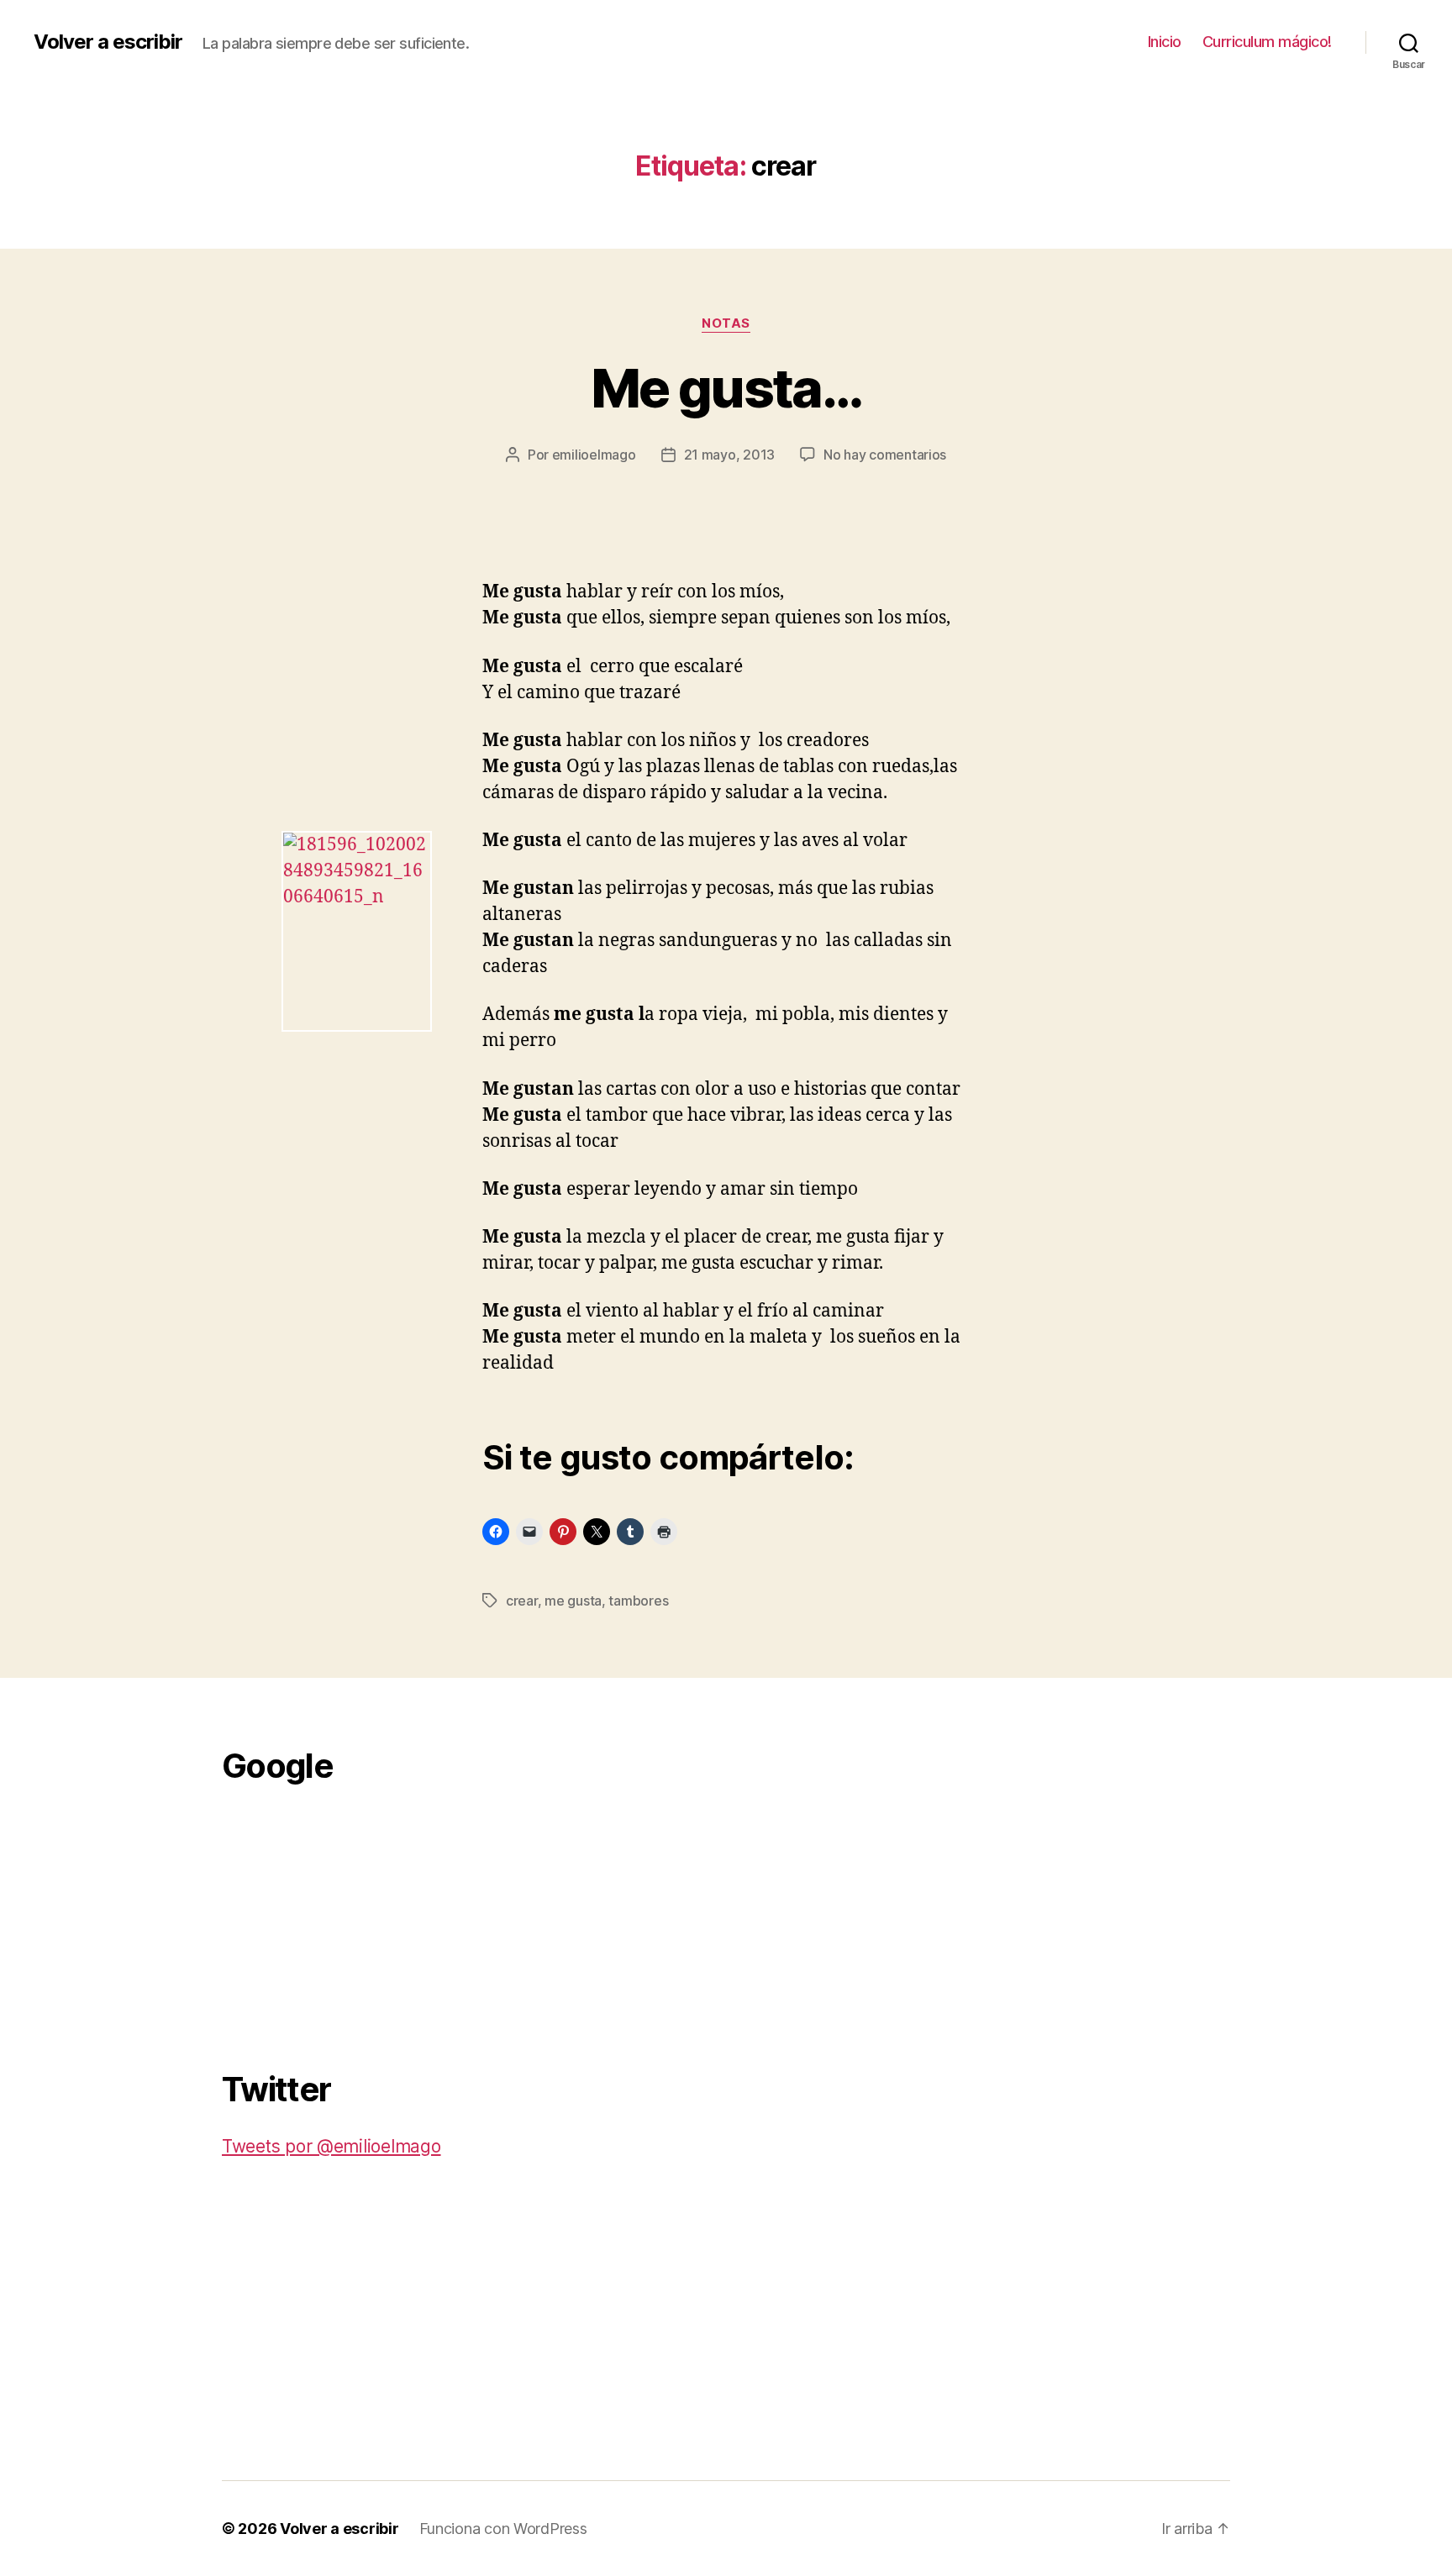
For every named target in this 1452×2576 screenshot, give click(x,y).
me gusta (573, 1601)
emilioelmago (594, 455)
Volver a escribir (108, 42)
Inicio (1165, 42)
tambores (638, 1601)
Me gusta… (726, 388)
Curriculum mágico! (1267, 42)
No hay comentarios (885, 455)
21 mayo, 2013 (730, 455)
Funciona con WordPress (503, 2529)
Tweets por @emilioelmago (331, 2146)
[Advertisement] (348, 1917)
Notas (726, 323)
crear (522, 1601)
